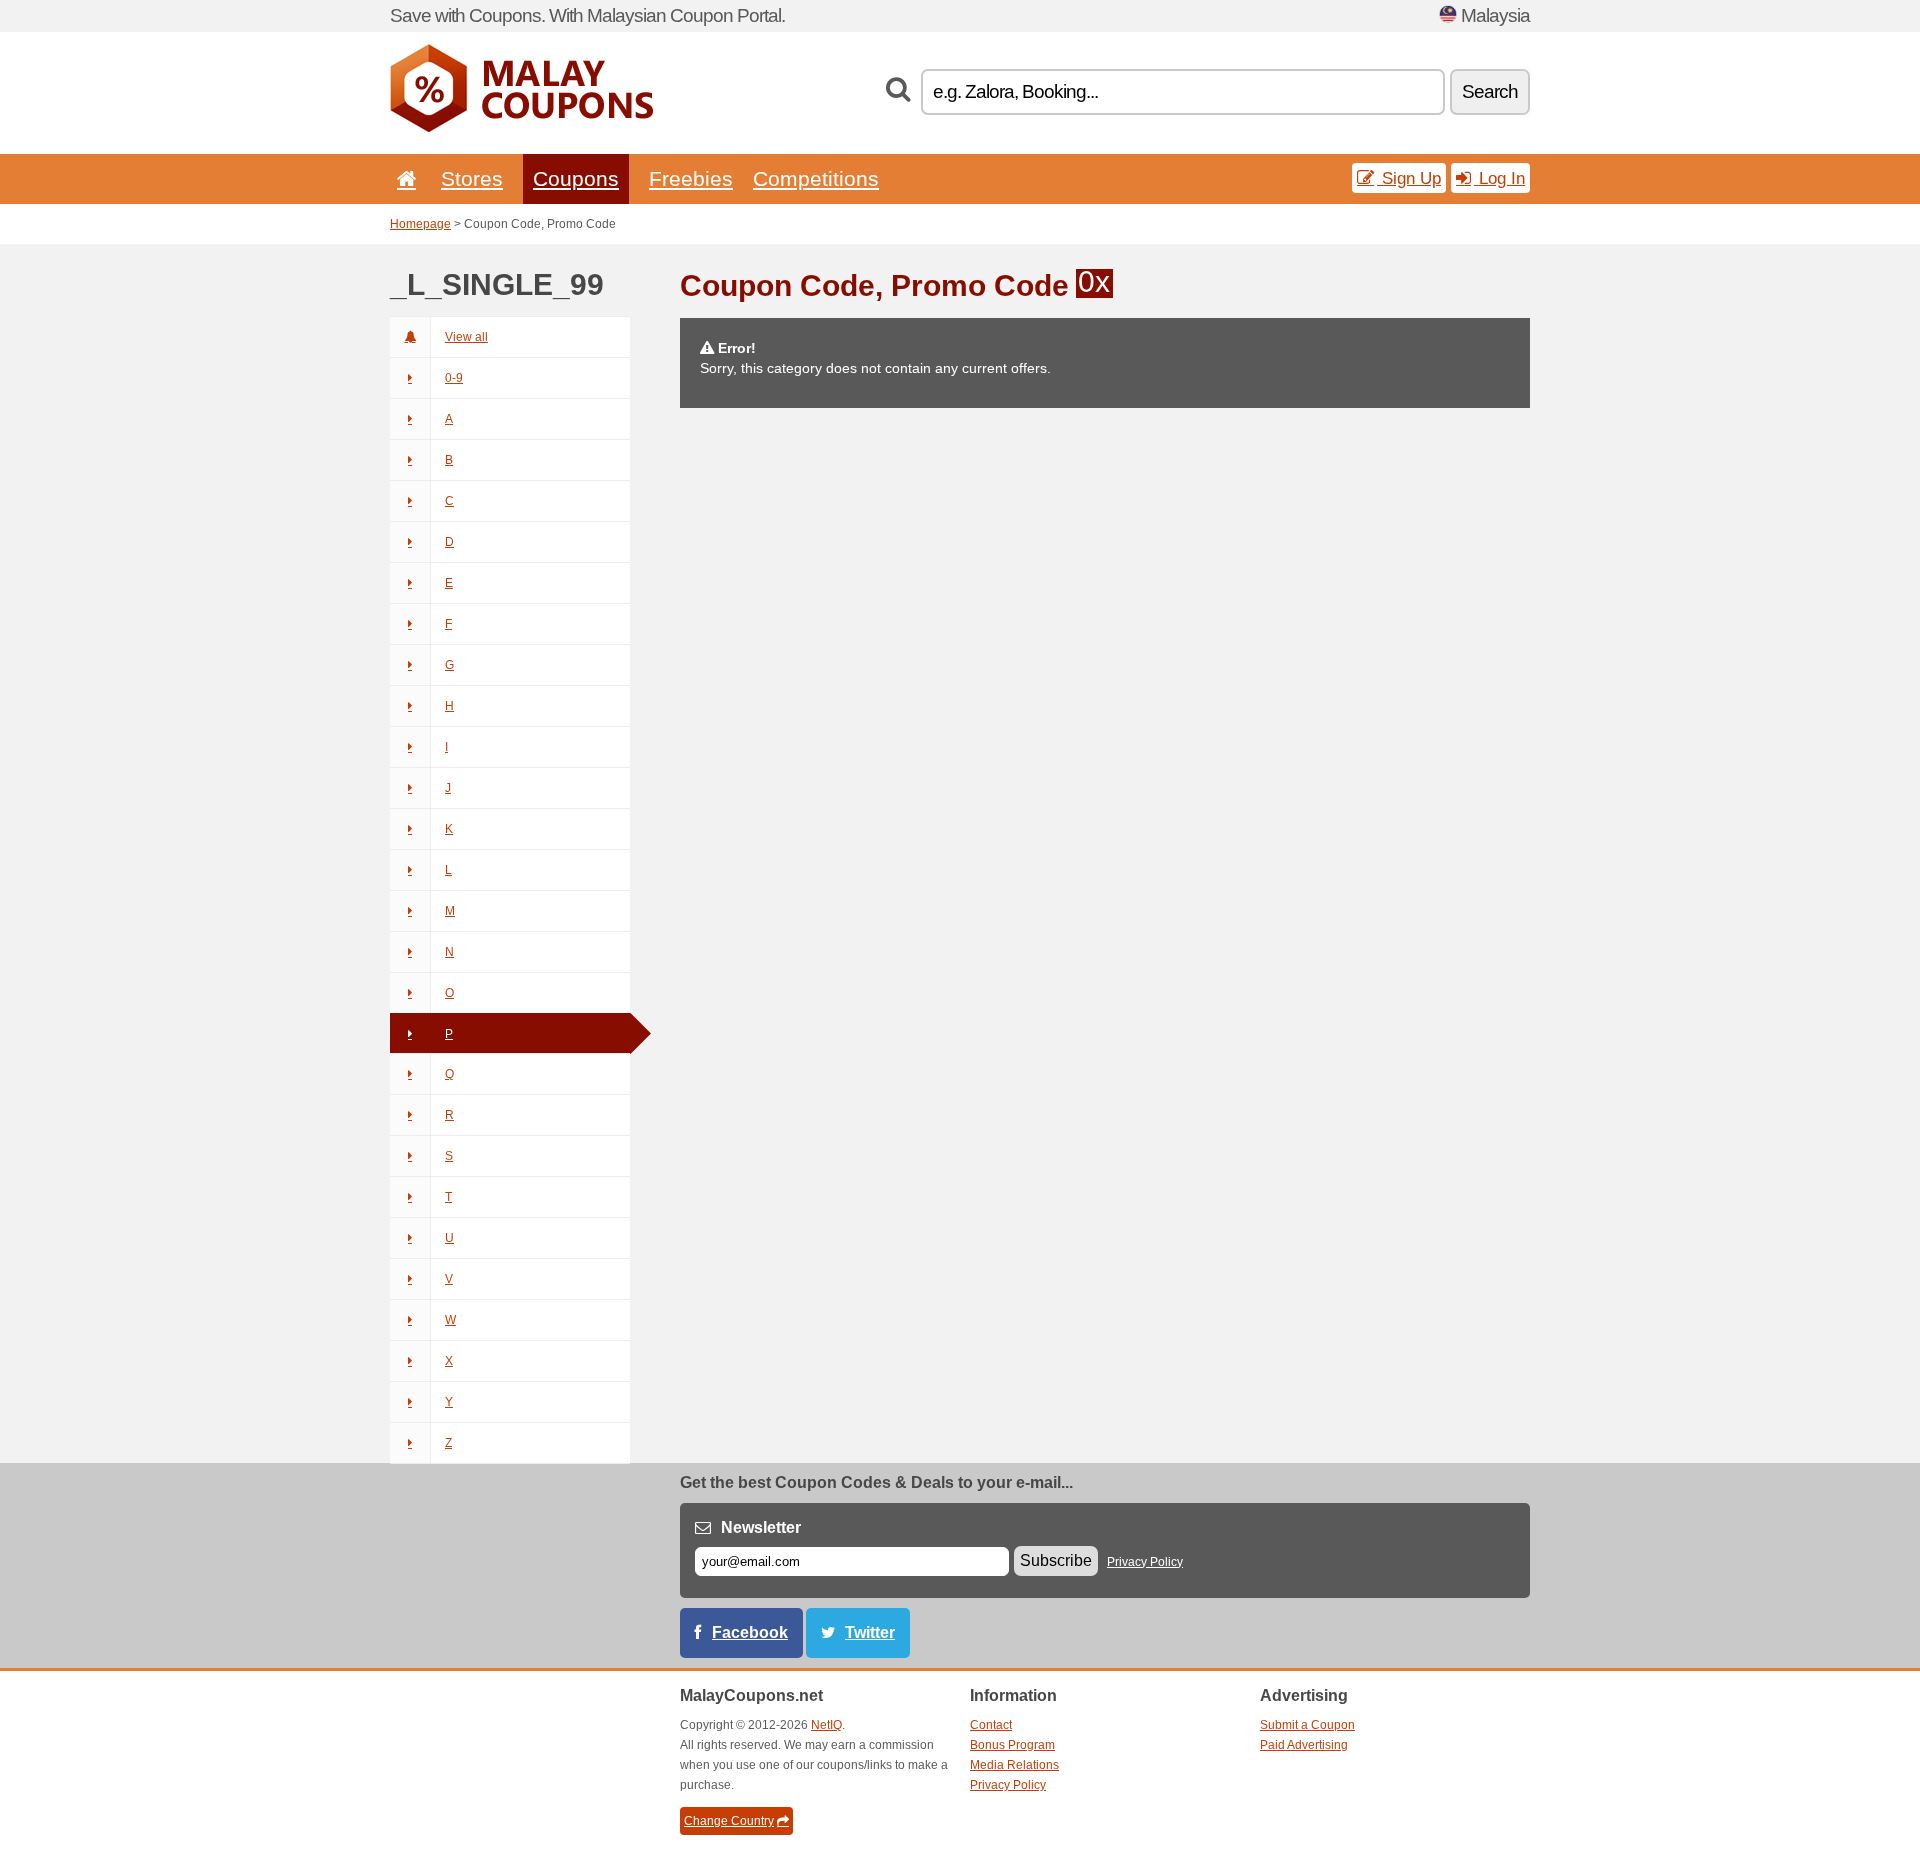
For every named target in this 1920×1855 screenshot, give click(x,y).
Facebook (750, 1632)
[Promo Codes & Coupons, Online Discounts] (521, 128)
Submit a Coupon (1307, 1725)
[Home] (403, 178)
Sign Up (1409, 178)
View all (466, 337)
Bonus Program (1012, 1745)
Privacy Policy (1145, 1562)
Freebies (691, 178)
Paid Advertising (1304, 1745)
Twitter (870, 1632)
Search (1490, 91)
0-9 (454, 378)
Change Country (729, 1821)
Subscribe (1056, 1560)
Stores (472, 178)
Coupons (576, 178)
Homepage (420, 224)
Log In (1499, 178)
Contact (991, 1725)
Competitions (816, 178)
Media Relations (1014, 1765)
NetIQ (826, 1725)
